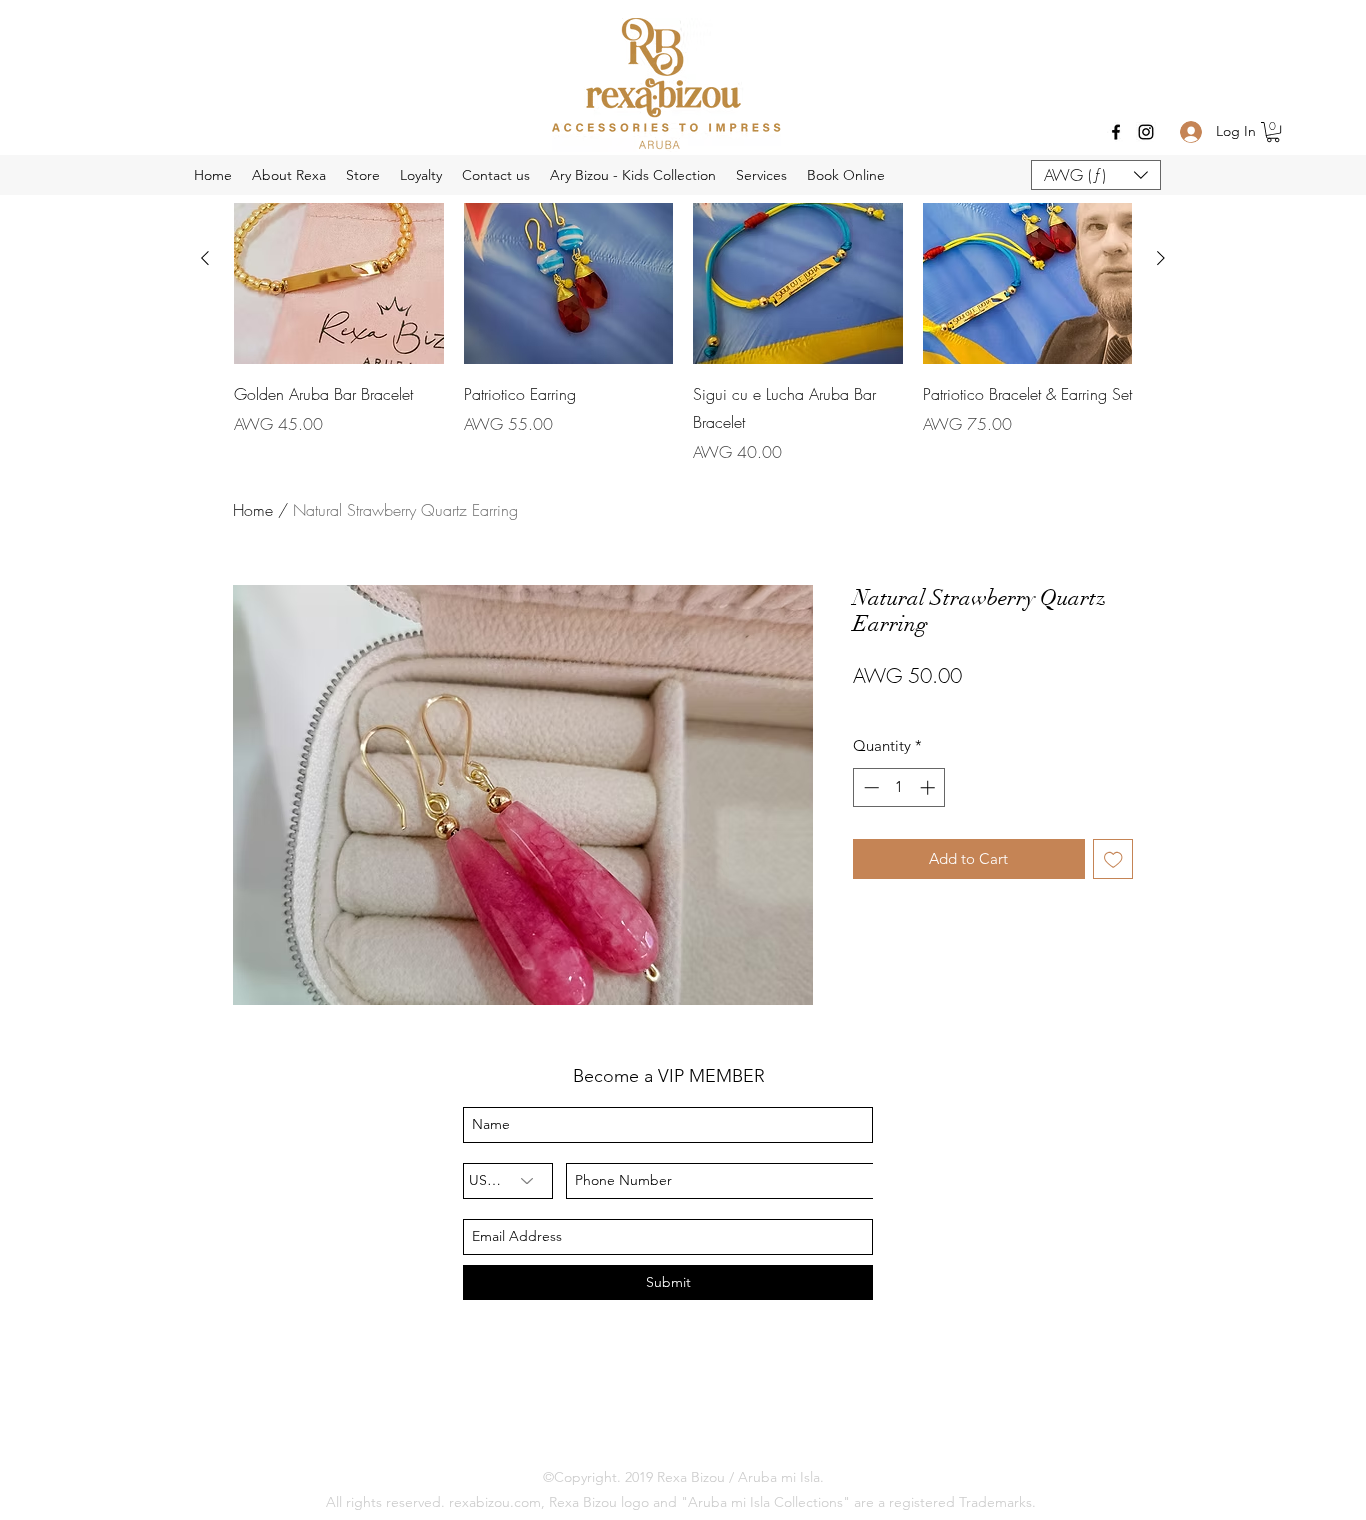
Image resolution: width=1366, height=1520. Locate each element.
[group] (683, 309)
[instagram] (1146, 132)
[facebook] (1116, 132)
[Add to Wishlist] (1113, 859)
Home (253, 510)
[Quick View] (569, 259)
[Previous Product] (205, 258)
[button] (1273, 132)
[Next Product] (1161, 258)
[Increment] (929, 787)
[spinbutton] (899, 787)
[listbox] (1096, 175)
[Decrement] (869, 787)
